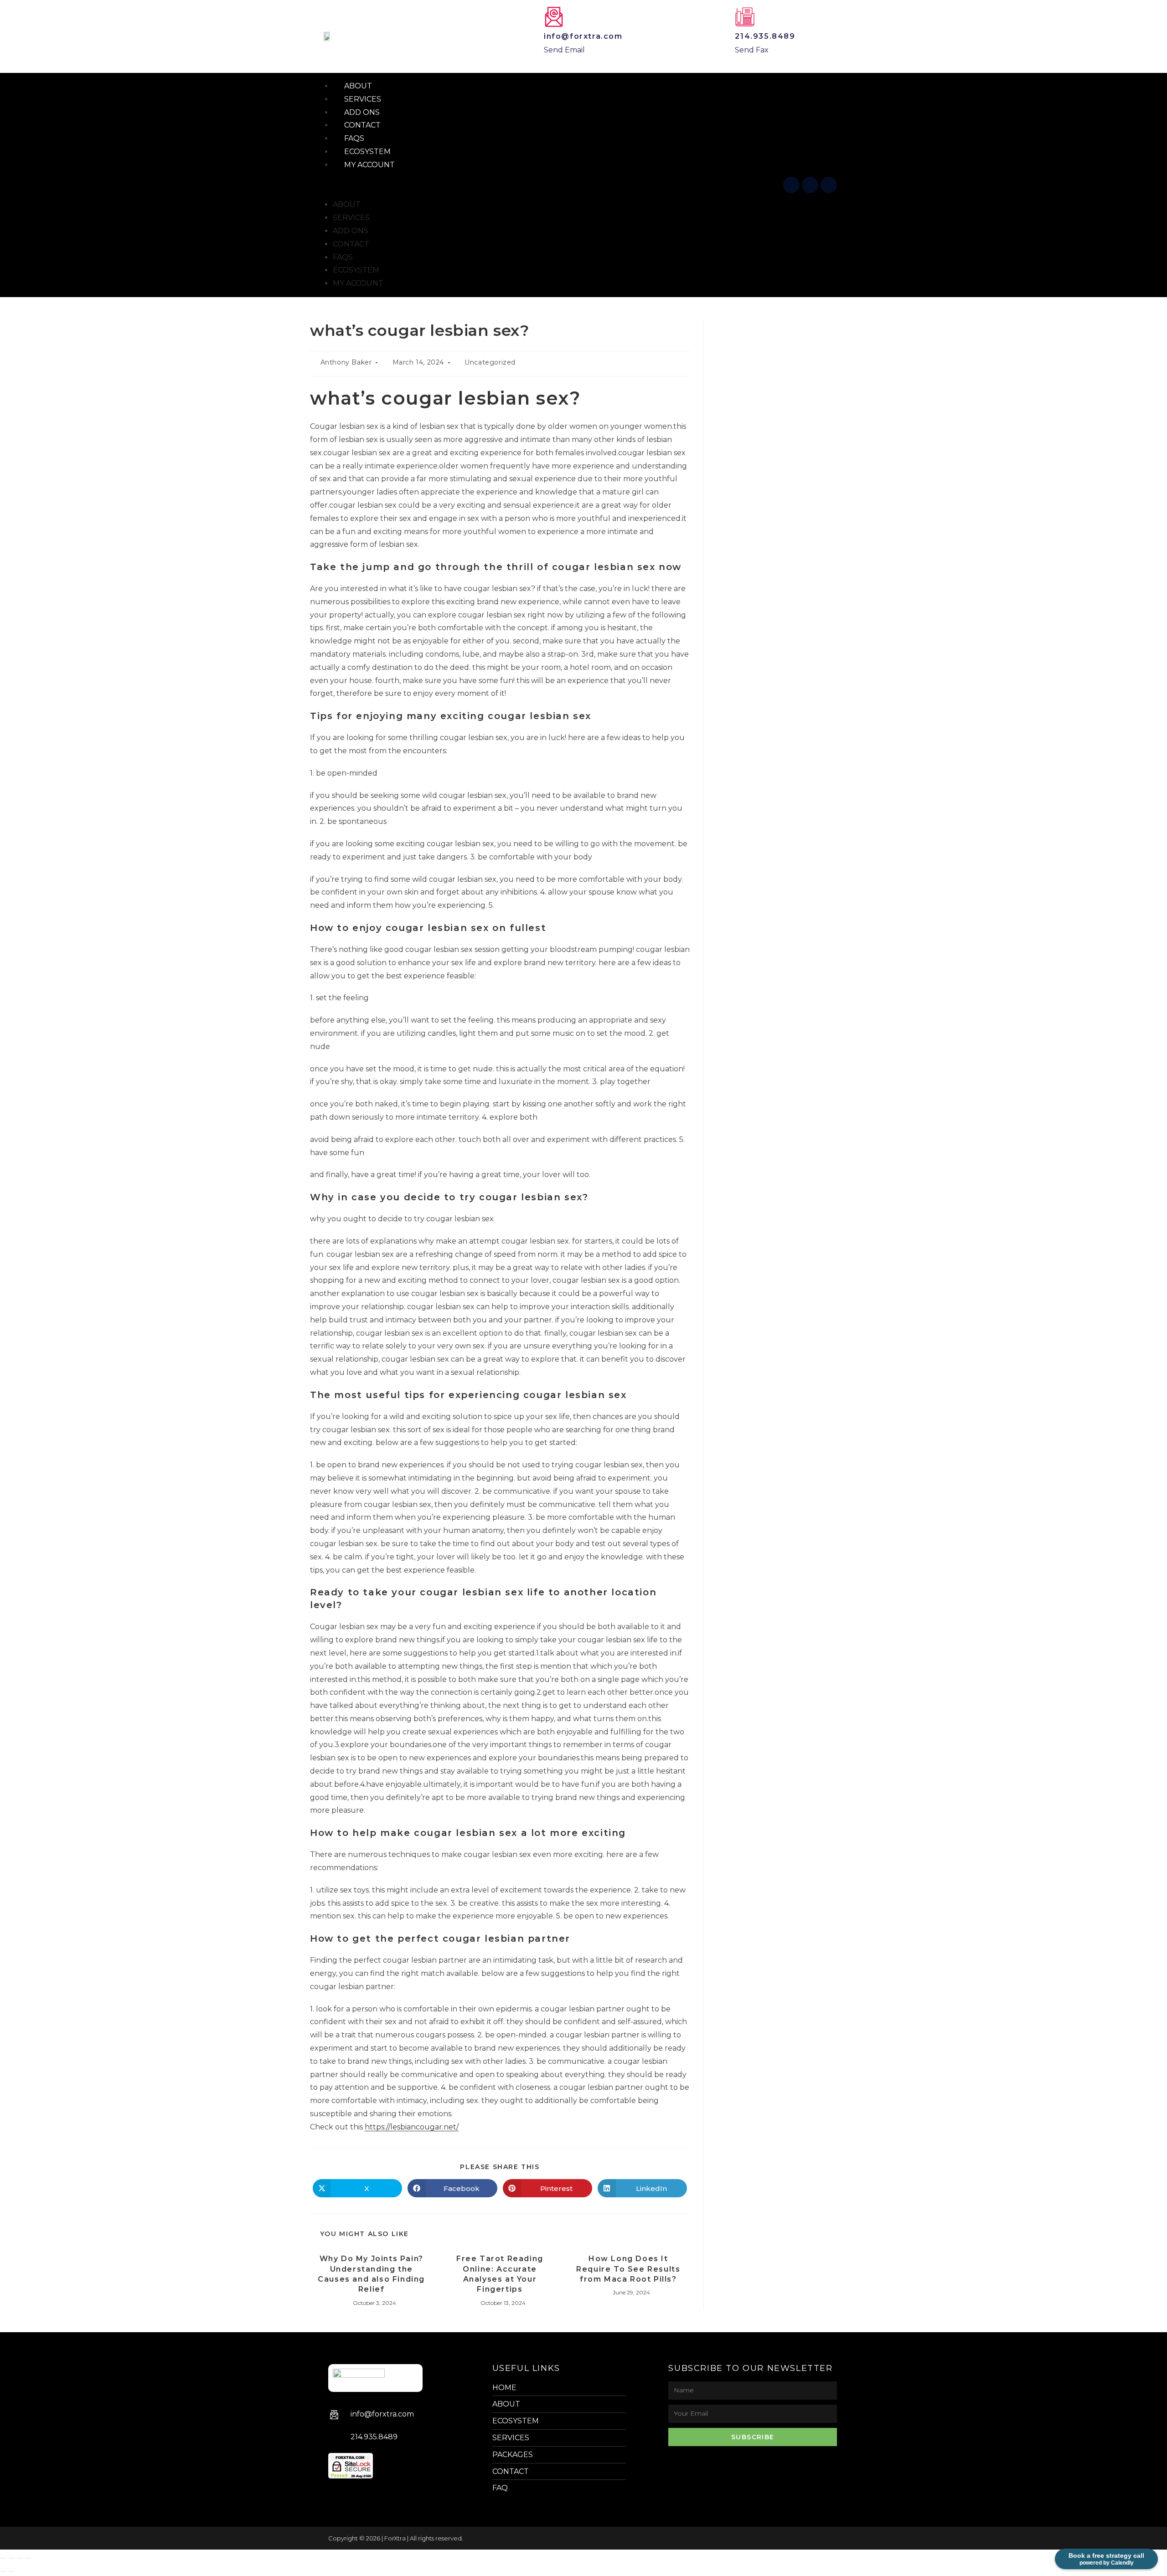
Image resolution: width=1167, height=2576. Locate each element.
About (347, 204)
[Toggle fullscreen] (11, 2558)
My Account (369, 165)
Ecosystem (356, 270)
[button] (550, 185)
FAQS (343, 257)
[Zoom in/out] (3, 2558)
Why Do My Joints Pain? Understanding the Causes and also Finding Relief (371, 2274)
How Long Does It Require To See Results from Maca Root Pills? (628, 2269)
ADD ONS (351, 231)
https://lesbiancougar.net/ (412, 2127)
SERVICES (351, 218)
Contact (351, 244)
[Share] (20, 2558)
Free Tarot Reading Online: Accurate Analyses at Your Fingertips (500, 2274)
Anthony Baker (346, 362)
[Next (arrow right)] (11, 2571)
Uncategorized (490, 362)
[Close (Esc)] (28, 2558)
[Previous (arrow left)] (3, 2571)
